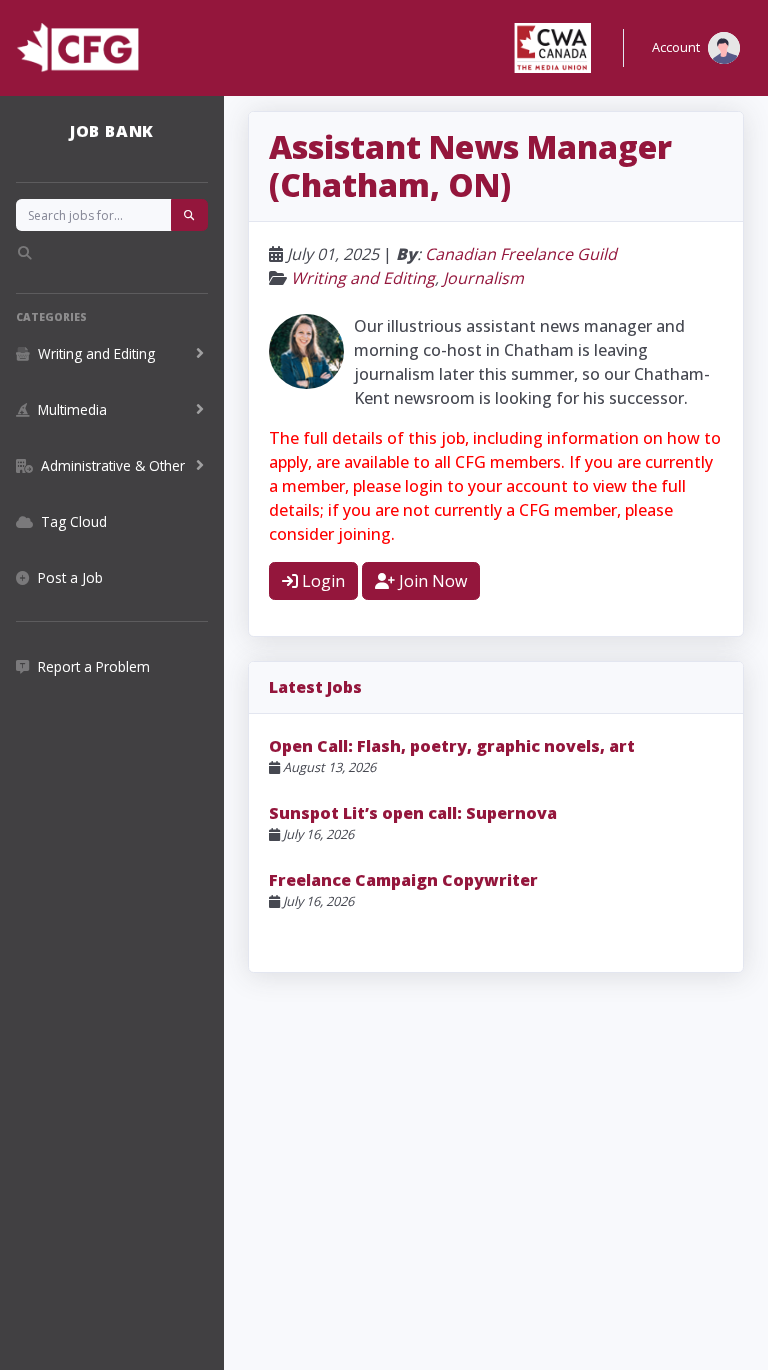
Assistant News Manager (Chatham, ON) (470, 165)
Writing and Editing (363, 278)
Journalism (483, 278)
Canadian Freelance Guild (521, 254)
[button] (696, 48)
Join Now (431, 581)
